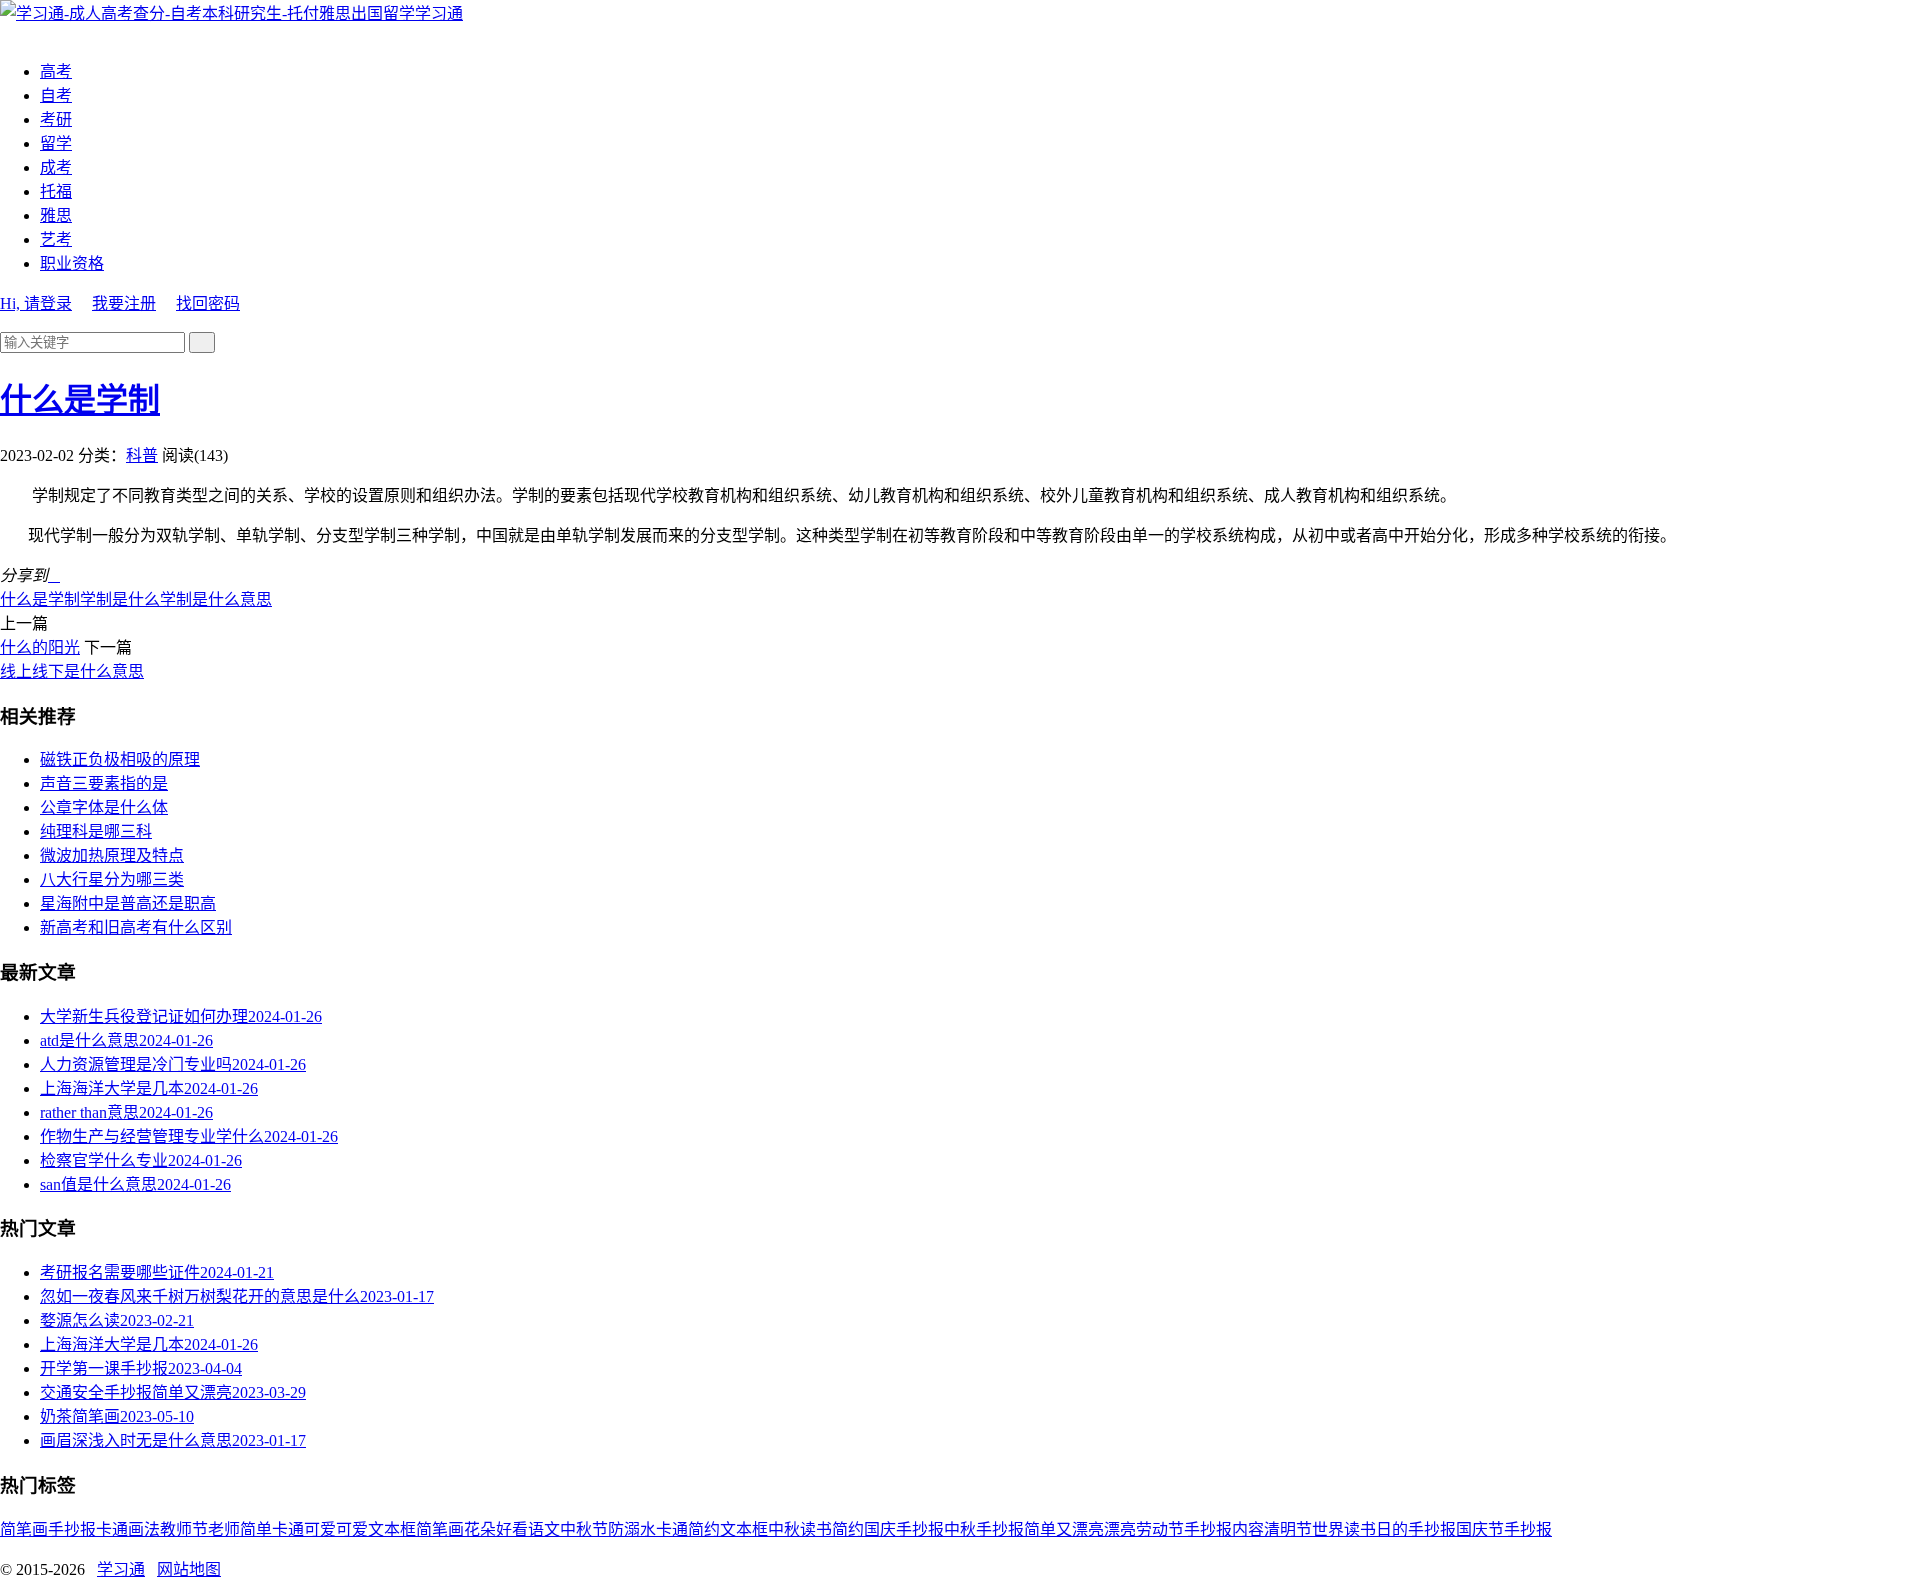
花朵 (480, 1529)
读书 (816, 1529)
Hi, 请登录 (36, 303)
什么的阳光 (40, 647)
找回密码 (208, 303)
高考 (56, 71)
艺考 (56, 239)
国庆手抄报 (904, 1529)
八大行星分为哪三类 (112, 879)
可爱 (352, 1529)
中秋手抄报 (984, 1529)
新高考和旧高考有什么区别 (136, 927)
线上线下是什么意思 (72, 671)
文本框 (744, 1529)
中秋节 (584, 1529)
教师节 (184, 1529)
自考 (56, 95)
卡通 (112, 1529)
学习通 (439, 13)
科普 (142, 455)
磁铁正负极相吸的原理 (120, 759)
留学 (56, 143)
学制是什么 (120, 599)
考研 (56, 119)
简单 (256, 1529)
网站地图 (189, 1569)
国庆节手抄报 (1504, 1529)
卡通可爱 (304, 1529)
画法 (144, 1529)
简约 (848, 1529)
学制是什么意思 (216, 599)
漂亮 (1120, 1529)
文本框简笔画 (416, 1529)
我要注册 (124, 303)
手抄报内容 (1224, 1529)
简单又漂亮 (1064, 1529)
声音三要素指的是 (104, 783)
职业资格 (72, 263)
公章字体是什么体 (104, 807)
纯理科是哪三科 (96, 831)
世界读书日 (1352, 1529)
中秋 (784, 1529)
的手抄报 (1424, 1529)
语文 (544, 1529)
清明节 (1288, 1529)
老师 (224, 1529)
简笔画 (24, 1529)
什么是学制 (80, 400)
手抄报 (72, 1529)
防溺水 (632, 1529)
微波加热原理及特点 (112, 855)
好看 (512, 1529)
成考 (56, 167)
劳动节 (1160, 1529)
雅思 (56, 215)
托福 (56, 191)
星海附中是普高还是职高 (128, 903)
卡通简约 (688, 1529)
